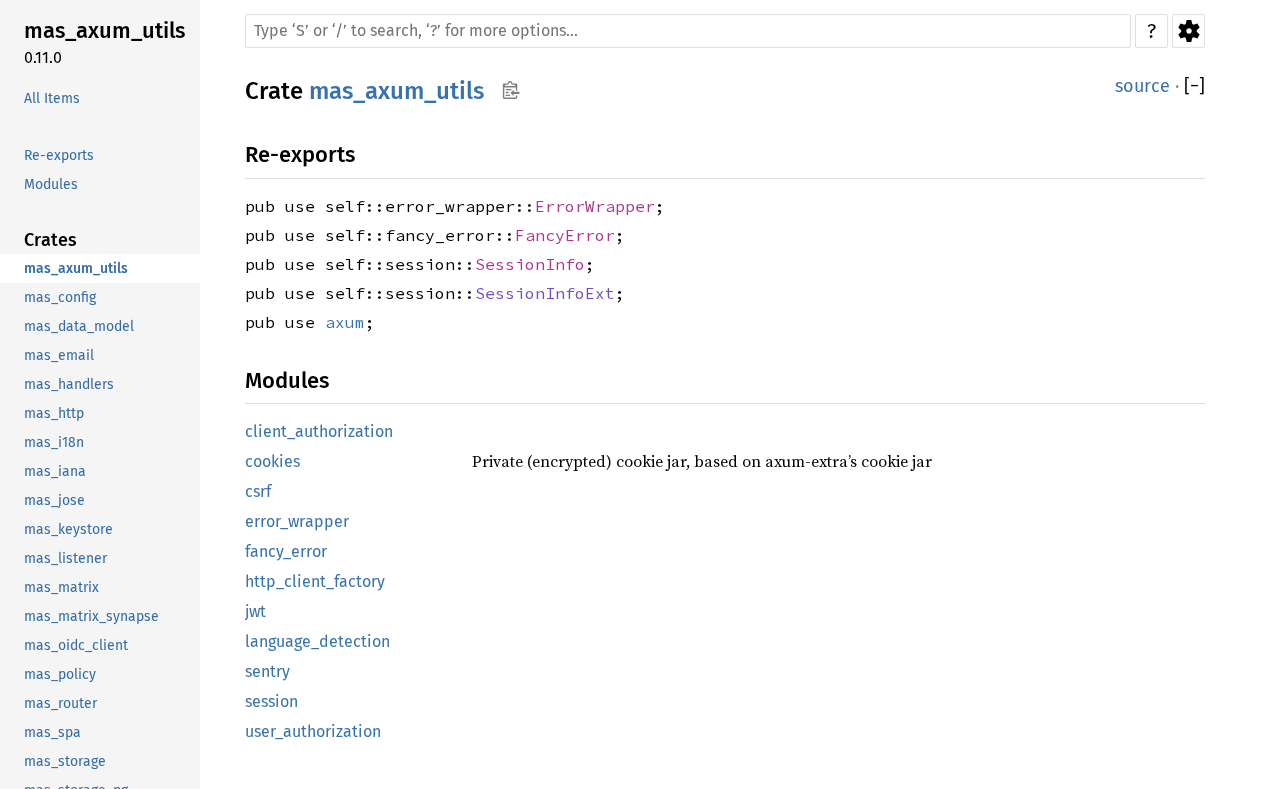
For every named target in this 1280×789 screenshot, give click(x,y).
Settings (1188, 31)
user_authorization (313, 731)
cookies (272, 461)
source (1142, 86)
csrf (258, 491)
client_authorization (319, 431)
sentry (267, 671)
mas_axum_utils (396, 91)
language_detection (317, 641)
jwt (255, 611)
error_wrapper (297, 521)
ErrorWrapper (595, 206)
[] (1194, 86)
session (271, 701)
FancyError (565, 235)
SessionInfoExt (545, 293)
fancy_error (286, 551)
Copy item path (510, 90)
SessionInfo (530, 264)
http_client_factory (315, 581)
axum (345, 322)
